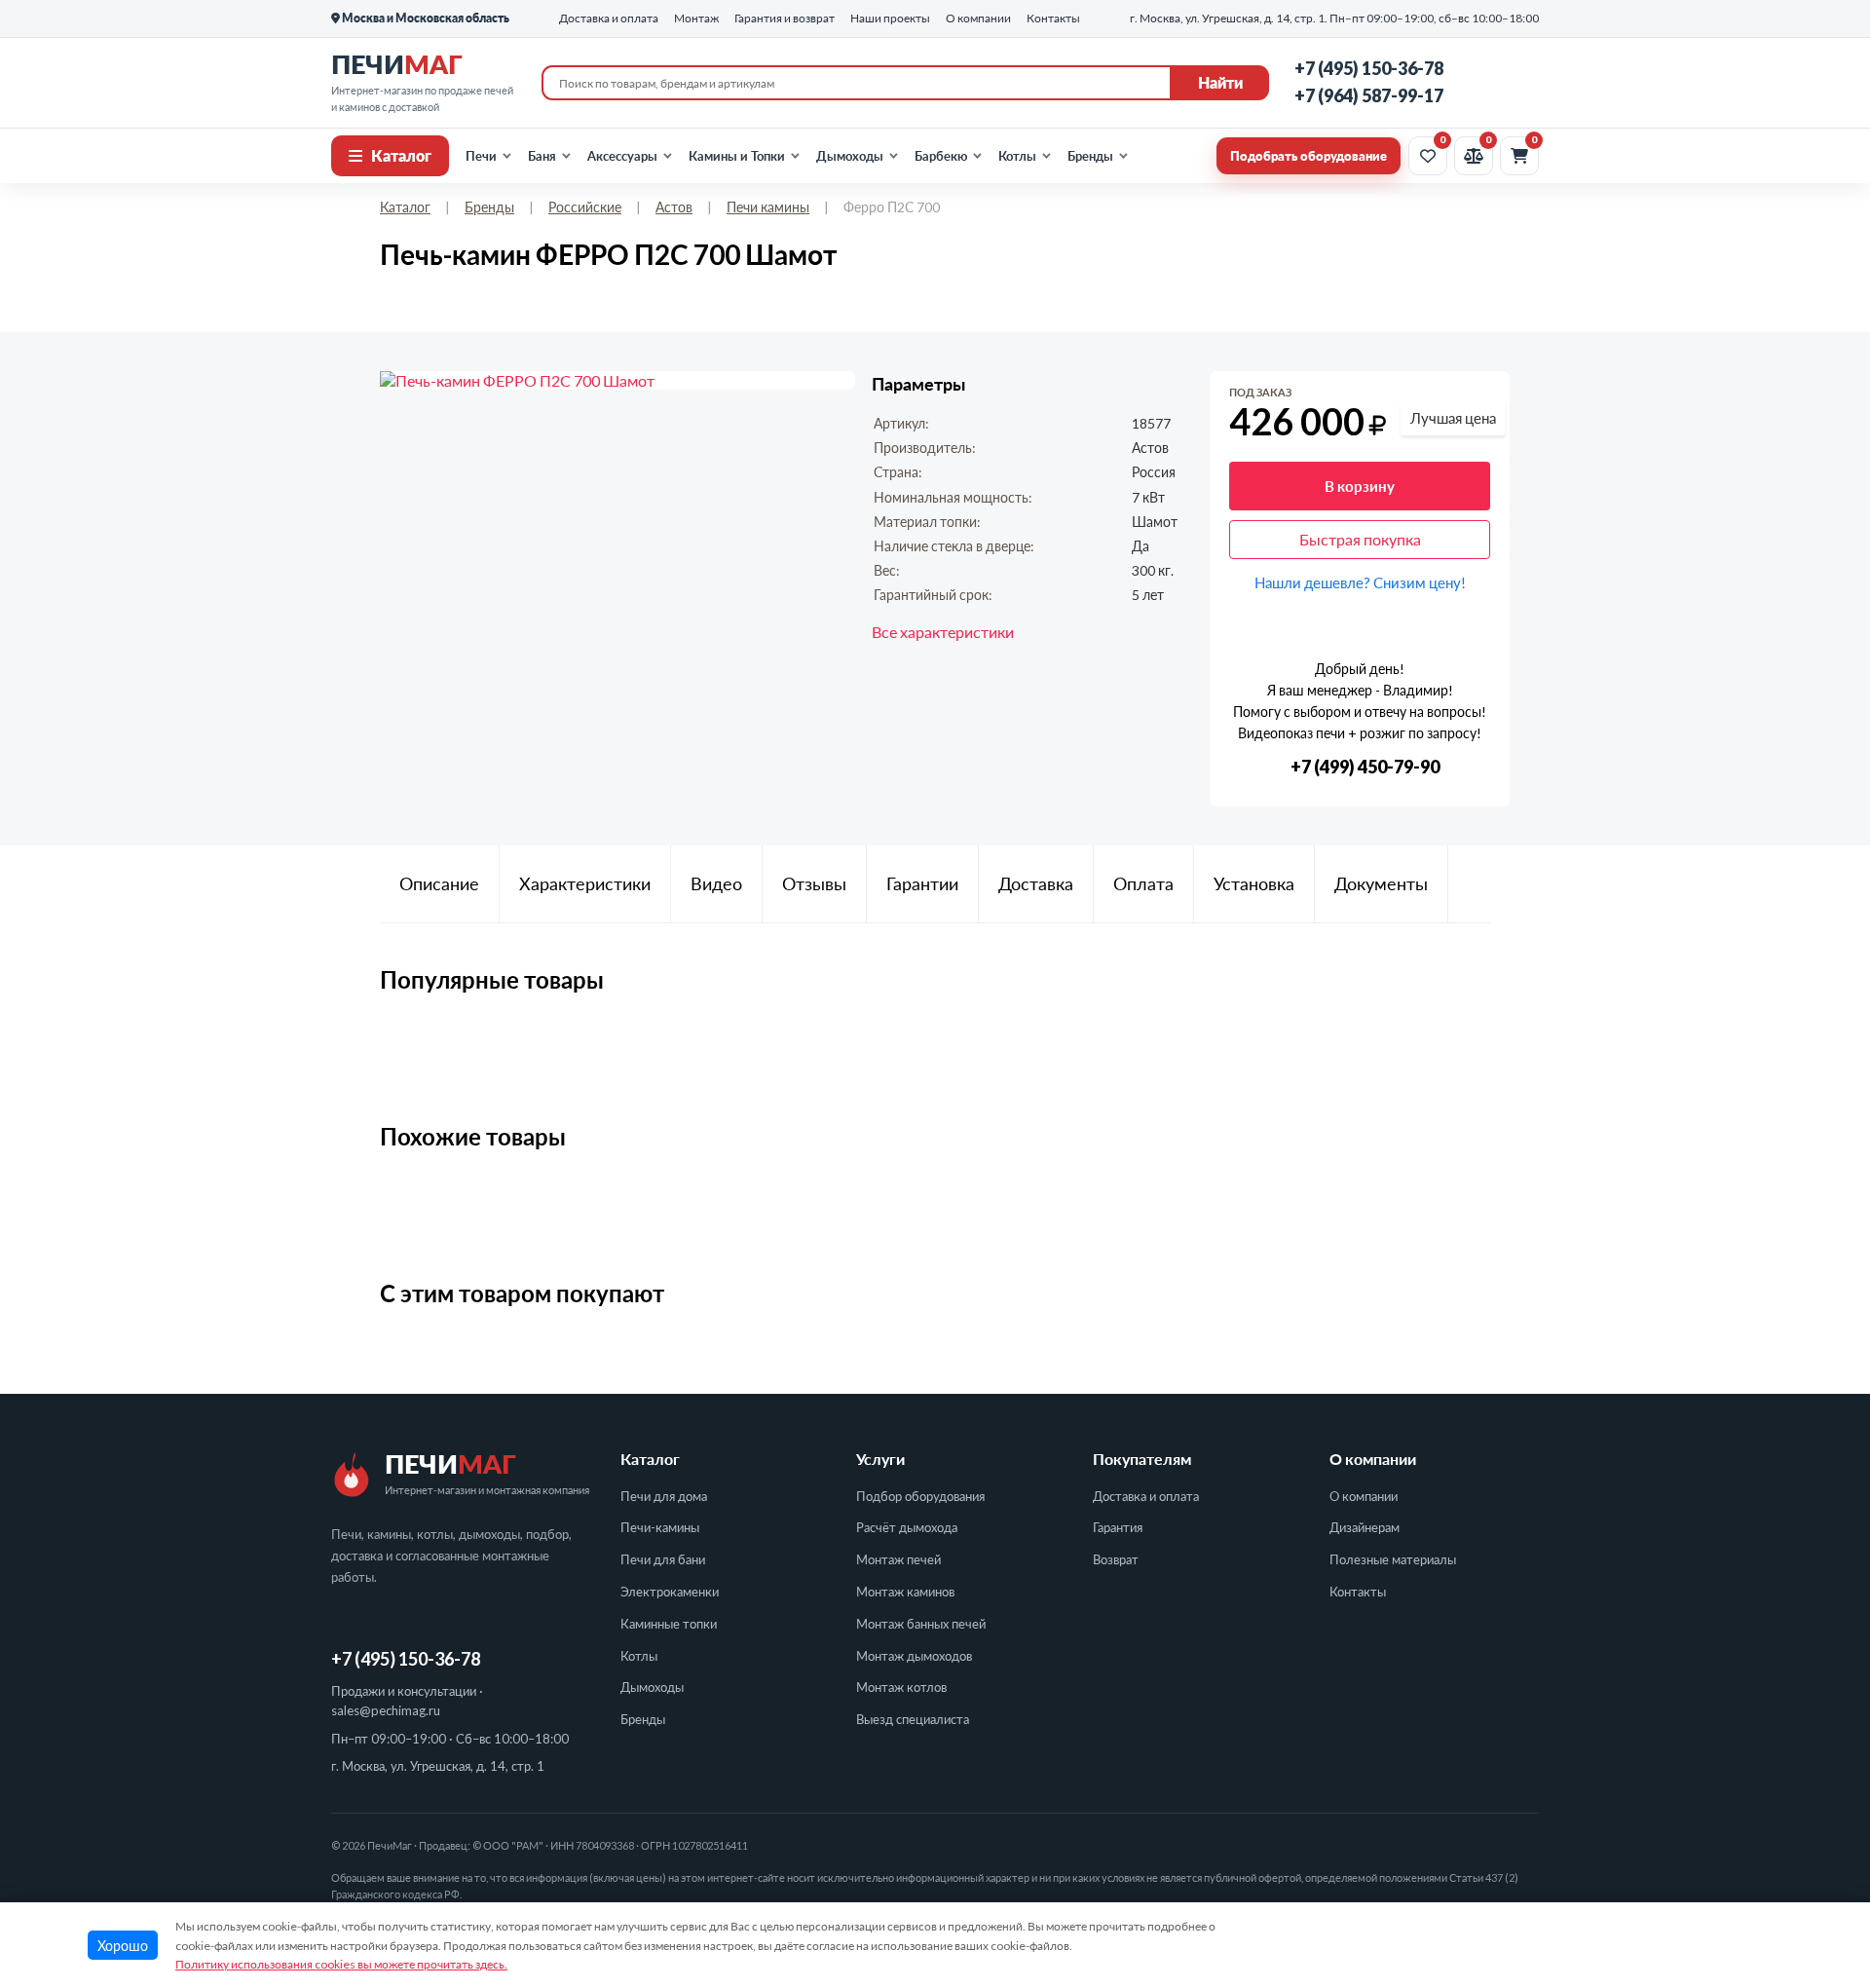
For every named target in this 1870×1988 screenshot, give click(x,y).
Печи (481, 156)
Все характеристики (943, 632)
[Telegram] (1478, 83)
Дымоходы (850, 156)
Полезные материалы (1393, 1559)
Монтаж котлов (901, 1687)
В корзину (1360, 486)
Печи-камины (660, 1527)
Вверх (1815, 1849)
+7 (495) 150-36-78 (1369, 68)
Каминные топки (669, 1624)
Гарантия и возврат (785, 18)
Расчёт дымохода (907, 1527)
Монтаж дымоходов (914, 1656)
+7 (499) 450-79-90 (1365, 767)
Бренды (1090, 156)
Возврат (1116, 1559)
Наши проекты (890, 18)
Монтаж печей (898, 1559)
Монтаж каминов (905, 1592)
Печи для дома (664, 1496)
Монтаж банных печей (921, 1624)
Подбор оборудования (920, 1496)
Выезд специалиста (913, 1719)
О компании (1364, 1496)
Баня (542, 156)
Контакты (1358, 1592)
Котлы (1017, 156)
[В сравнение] (1477, 394)
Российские (585, 207)
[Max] (1521, 83)
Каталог (401, 155)
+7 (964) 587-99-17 (1369, 95)
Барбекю (941, 156)
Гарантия (1118, 1527)
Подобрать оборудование (1309, 156)
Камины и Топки (737, 156)
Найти (1220, 82)
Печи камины (768, 207)
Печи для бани (663, 1559)
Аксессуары (622, 156)
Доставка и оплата (1146, 1496)
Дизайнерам (1365, 1527)
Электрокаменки (670, 1592)
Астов (674, 207)
